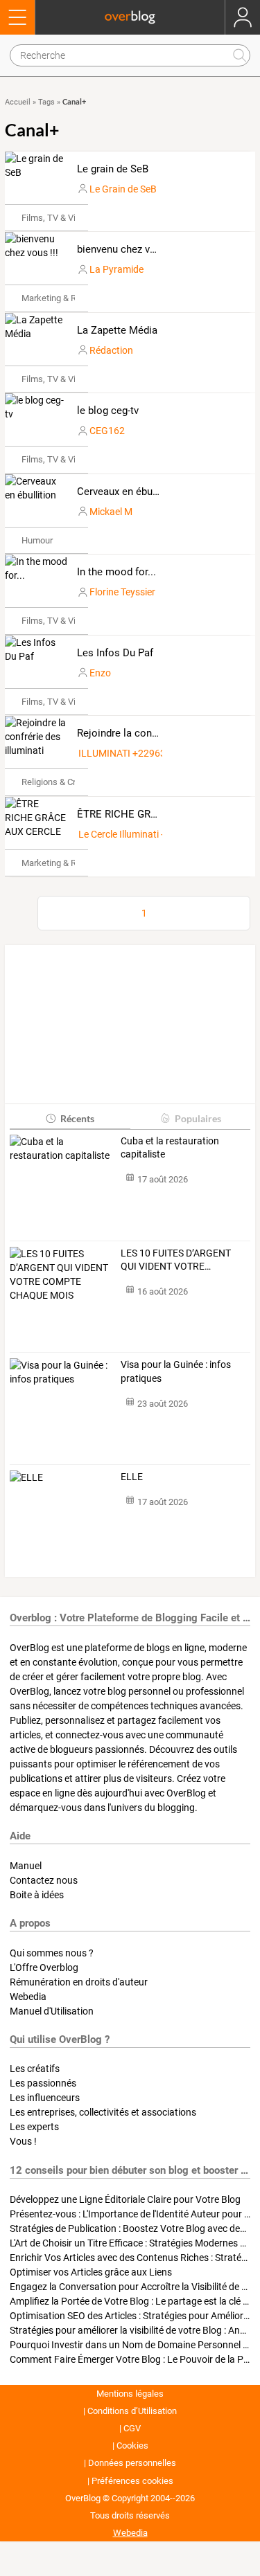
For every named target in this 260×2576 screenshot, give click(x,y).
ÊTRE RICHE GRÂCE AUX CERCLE (156, 814)
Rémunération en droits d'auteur (79, 1982)
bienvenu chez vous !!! (128, 249)
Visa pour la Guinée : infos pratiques (176, 1371)
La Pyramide (116, 269)
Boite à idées (37, 1895)
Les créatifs (35, 2069)
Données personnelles (132, 2463)
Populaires (198, 1118)
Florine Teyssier (122, 592)
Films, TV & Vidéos (58, 218)
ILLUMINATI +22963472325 (139, 753)
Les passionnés (43, 2083)
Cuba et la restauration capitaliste (170, 1148)
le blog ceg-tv (108, 411)
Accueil (18, 102)
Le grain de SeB (113, 169)
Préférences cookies (132, 2481)
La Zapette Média (117, 330)
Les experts (34, 2127)
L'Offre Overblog (44, 1967)
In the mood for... (116, 572)
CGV (132, 2428)
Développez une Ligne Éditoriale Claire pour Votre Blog (125, 2199)
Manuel (26, 1866)
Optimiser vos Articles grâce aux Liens (91, 2272)
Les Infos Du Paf (115, 653)
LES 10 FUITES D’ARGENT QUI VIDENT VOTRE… (176, 1260)
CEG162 (107, 431)
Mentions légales (130, 2394)
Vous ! (23, 2141)
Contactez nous (44, 1880)
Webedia (28, 1997)
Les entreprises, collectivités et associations (103, 2112)
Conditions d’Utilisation (132, 2411)
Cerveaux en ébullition (128, 492)
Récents (77, 1118)
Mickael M (111, 512)
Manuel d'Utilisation (52, 2011)
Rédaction (111, 350)
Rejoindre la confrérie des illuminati (159, 733)
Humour (37, 540)
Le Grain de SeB (123, 189)
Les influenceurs (45, 2098)
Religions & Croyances (65, 782)
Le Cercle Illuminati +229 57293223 (154, 834)
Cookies (132, 2446)
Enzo (100, 673)
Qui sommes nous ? (52, 1953)
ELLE (132, 1477)
